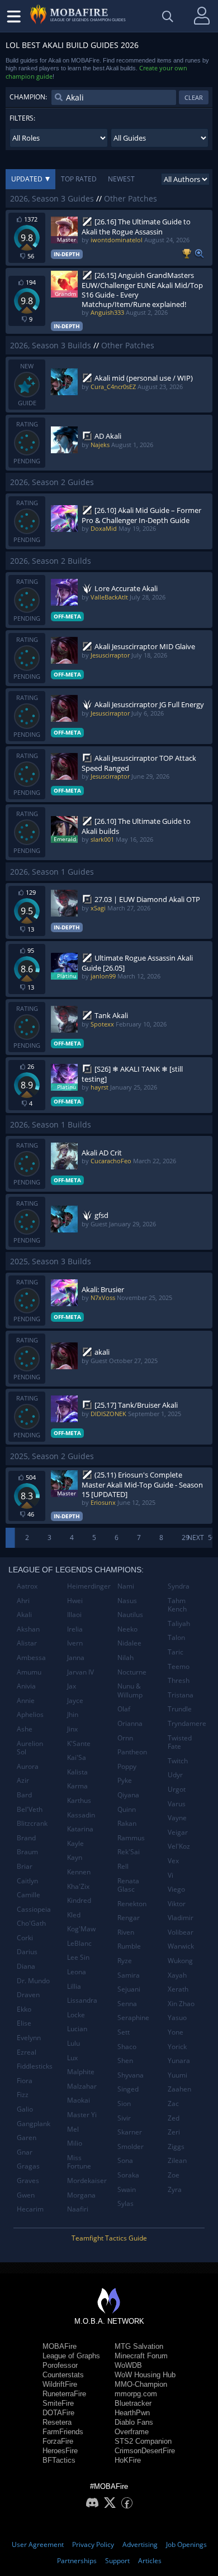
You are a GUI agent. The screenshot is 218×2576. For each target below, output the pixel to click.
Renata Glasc (128, 1885)
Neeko (127, 1629)
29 (186, 1538)
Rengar (129, 1918)
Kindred (79, 1900)
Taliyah (179, 1623)
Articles (150, 2561)
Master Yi (82, 2115)
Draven (28, 1995)
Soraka (128, 2175)
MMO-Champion (141, 2384)
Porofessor (60, 2365)
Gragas (28, 2166)
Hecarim (30, 2209)
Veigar (178, 1832)
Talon (176, 1637)
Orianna (130, 1723)
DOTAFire (58, 2413)
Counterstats (63, 2375)
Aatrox (27, 1586)
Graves (28, 2181)
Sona (125, 2160)
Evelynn (29, 2038)
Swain (127, 2189)
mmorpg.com (136, 2394)
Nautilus (130, 1615)
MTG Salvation (139, 2346)
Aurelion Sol (30, 1748)
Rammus (131, 1838)
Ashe (25, 1729)
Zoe (174, 2175)
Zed (174, 2118)
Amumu (29, 1672)
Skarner (130, 2132)
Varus (177, 1804)
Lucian (77, 2029)
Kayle (75, 1843)
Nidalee (129, 1643)
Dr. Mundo (33, 1981)
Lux (72, 2058)
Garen (27, 2138)
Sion (124, 2104)
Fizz (23, 2095)
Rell (123, 1866)
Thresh (179, 1680)
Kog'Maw (81, 1929)
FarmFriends (63, 2432)
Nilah (125, 1658)
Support (117, 2561)
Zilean (177, 2160)
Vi (170, 1875)
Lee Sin (78, 1957)
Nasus (127, 1601)
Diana (26, 1966)
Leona (77, 1972)
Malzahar (82, 2086)
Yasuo (177, 2018)
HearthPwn (132, 2413)
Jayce (75, 1700)
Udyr (175, 1775)
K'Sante (79, 1743)
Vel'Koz (179, 1846)
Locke (76, 2015)
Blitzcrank (32, 1823)
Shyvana (131, 2075)
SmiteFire (58, 2403)
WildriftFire (60, 2384)
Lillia (74, 1986)
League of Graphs (71, 2356)
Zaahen (179, 2089)
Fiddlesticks (35, 2066)
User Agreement (38, 2544)
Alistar (27, 1643)
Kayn (75, 1857)
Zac (173, 2104)
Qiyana (128, 1795)
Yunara (179, 2061)
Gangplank (34, 2124)
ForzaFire (58, 2441)
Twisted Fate (180, 1742)
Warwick (181, 1946)
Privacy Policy (93, 2544)
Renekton (132, 1904)
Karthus (79, 1800)
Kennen (79, 1872)
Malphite (81, 2072)
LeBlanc (79, 1943)
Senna (127, 2004)
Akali (24, 1615)
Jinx (72, 1729)
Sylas (125, 2203)
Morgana (81, 2195)
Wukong (180, 1961)
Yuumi (177, 2075)
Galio (25, 2109)
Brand (26, 1838)
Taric (176, 1652)
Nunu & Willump (130, 1690)
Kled (74, 1915)
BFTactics (59, 2460)
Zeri (174, 2132)
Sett (124, 2032)
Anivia (26, 1686)
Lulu (74, 2043)
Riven (126, 1932)
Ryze (125, 1961)
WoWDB (128, 2365)
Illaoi (74, 1615)
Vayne (177, 1818)
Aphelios (30, 1714)
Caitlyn (27, 1881)
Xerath (178, 1989)
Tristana (181, 1695)
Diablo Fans (134, 2422)
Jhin (73, 1714)
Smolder (131, 2146)
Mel (73, 2129)
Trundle (180, 1709)
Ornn (125, 1738)
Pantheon (132, 1752)
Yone (176, 2032)
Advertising (140, 2544)
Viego (176, 1889)
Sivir (124, 2118)
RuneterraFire (64, 2394)
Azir (23, 1780)
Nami (126, 1586)
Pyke (125, 1780)
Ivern (75, 1643)
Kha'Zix (78, 1886)
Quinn (127, 1809)
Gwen (26, 2195)
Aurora (28, 1766)
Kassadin (81, 1815)
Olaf (124, 1709)
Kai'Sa (77, 1757)
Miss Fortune (79, 2162)
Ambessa (31, 1658)
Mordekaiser (87, 2181)
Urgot (177, 1789)
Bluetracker (133, 2403)
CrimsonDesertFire (145, 2451)
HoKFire (128, 2460)
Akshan (28, 1629)
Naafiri (78, 2209)
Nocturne (132, 1672)
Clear (194, 97)
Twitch (178, 1761)
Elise (24, 2023)
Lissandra (82, 2000)
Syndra (179, 1586)
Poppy (127, 1766)
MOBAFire (60, 2346)
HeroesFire (60, 2451)
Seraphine (133, 2018)
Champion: (28, 97)
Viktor (177, 1904)
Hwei (75, 1601)
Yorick (177, 2047)
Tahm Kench (177, 1605)
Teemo (179, 1666)
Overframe (132, 2432)
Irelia (75, 1629)
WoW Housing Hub (145, 2375)
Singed (128, 2089)
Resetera (57, 2422)
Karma (77, 1786)
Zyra (175, 2189)
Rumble (129, 1946)
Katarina (80, 1829)
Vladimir (181, 1918)
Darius (27, 1952)
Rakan (127, 1823)
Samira (129, 1975)
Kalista (77, 1772)
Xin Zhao (181, 2004)
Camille (29, 1895)
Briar (25, 1866)
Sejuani (129, 1989)
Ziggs (176, 2146)
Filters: (22, 118)
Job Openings (186, 2544)
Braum (27, 1852)
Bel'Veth (30, 1809)
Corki (25, 1938)
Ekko (24, 2009)
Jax (72, 1686)
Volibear (181, 1932)
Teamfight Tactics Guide (109, 2238)
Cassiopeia (34, 1909)
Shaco (127, 2047)
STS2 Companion (143, 2441)
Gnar (25, 2152)
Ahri (23, 1601)
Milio (75, 2143)
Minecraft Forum (141, 2356)
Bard (24, 1795)
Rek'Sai (129, 1852)
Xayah (177, 1975)
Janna (76, 1658)
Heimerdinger (88, 1586)
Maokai (79, 2100)
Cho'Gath (31, 1923)
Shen (125, 2061)
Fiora (25, 2081)
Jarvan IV (80, 1672)
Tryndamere (187, 1723)
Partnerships (77, 2561)
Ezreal (27, 2052)
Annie (26, 1700)
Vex (173, 1861)
